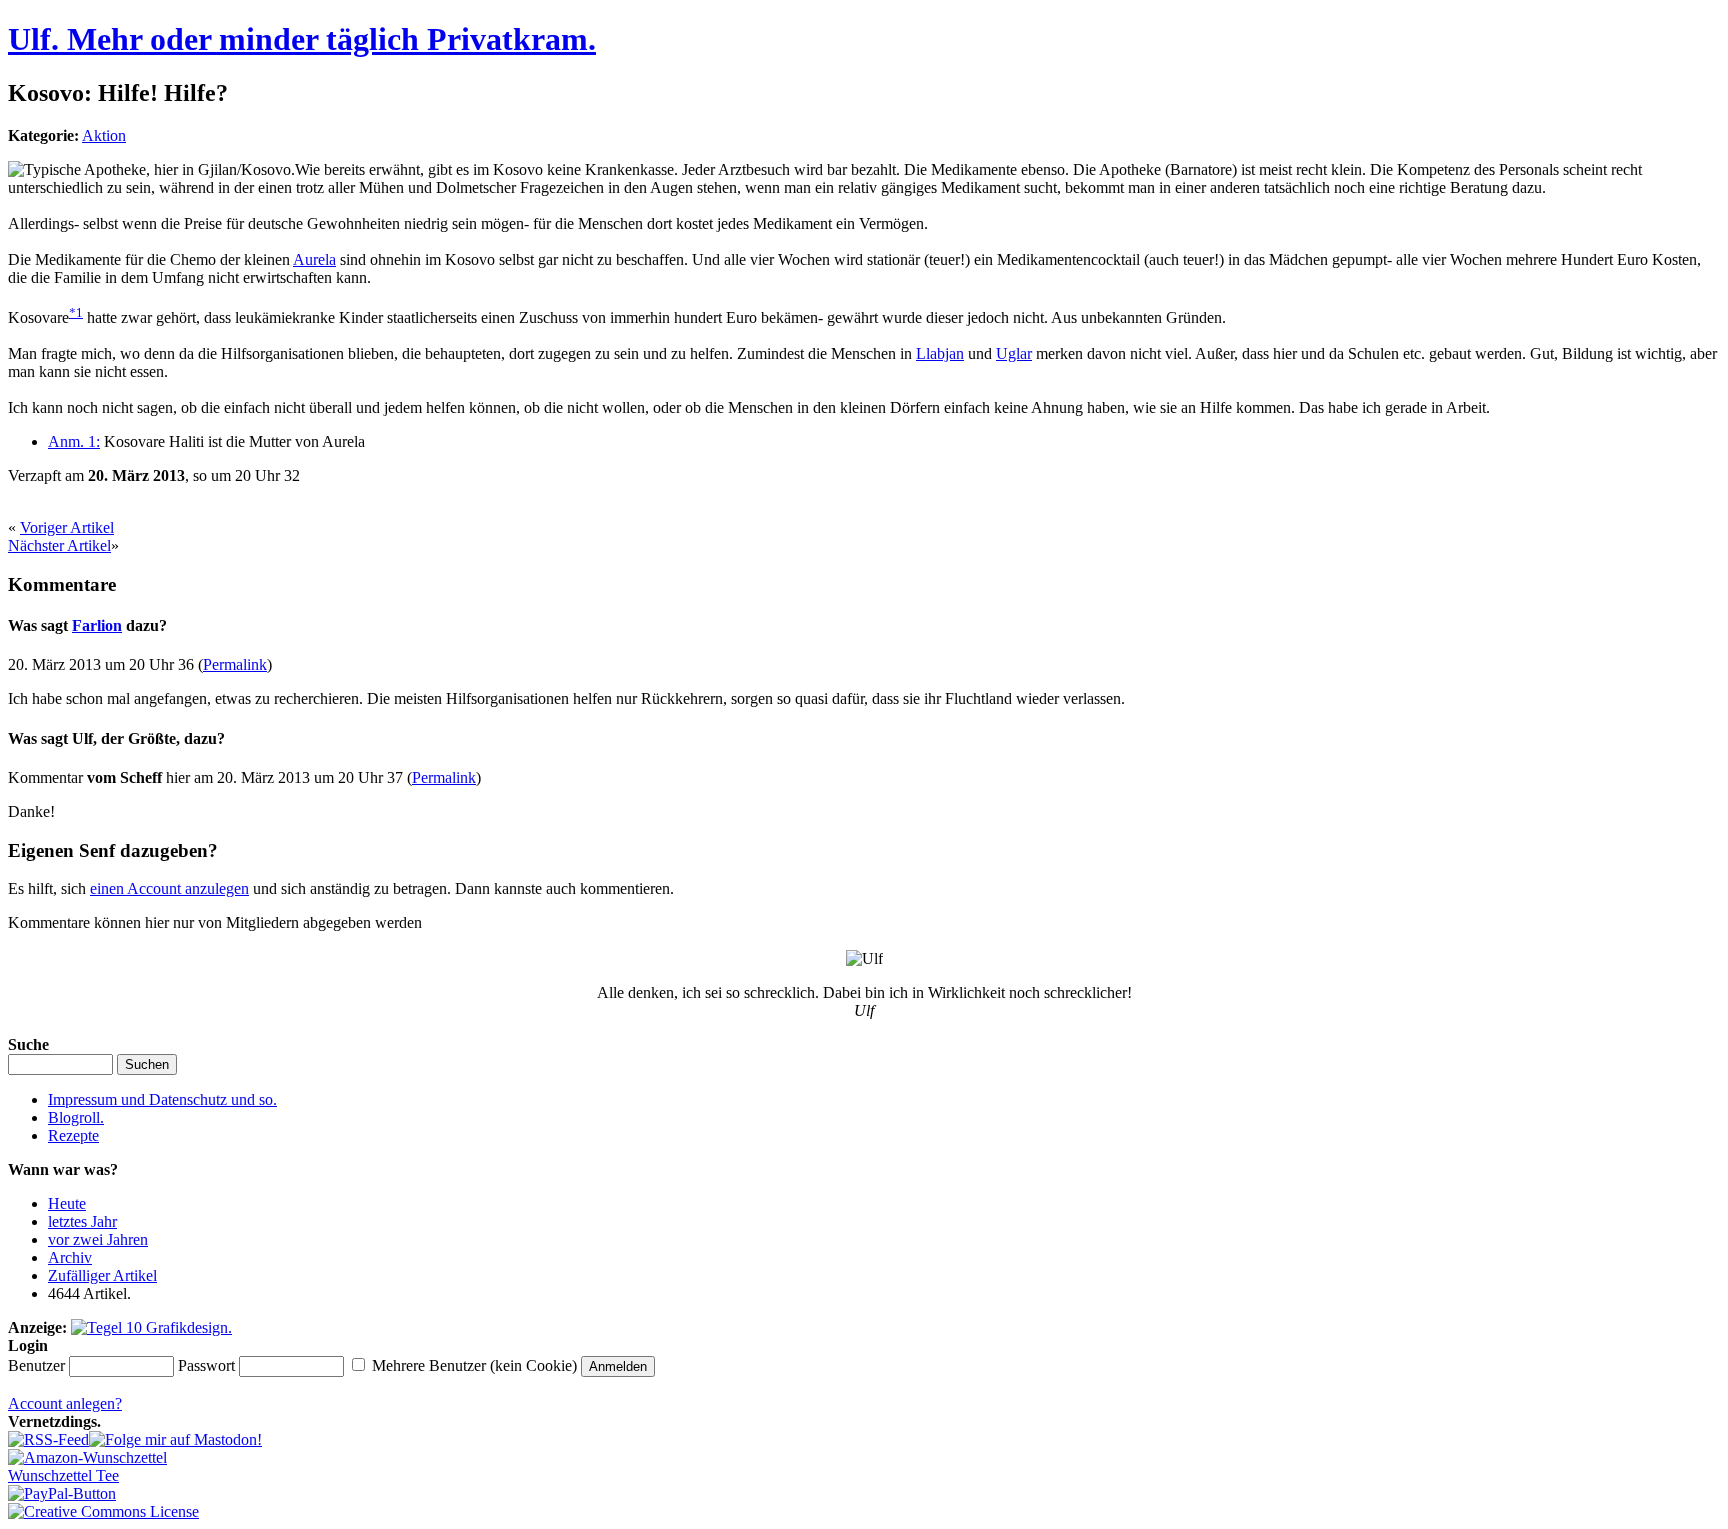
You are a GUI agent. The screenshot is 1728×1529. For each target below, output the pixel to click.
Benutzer (36, 1365)
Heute (67, 1203)
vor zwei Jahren (98, 1239)
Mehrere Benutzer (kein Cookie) (474, 1365)
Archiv (70, 1257)
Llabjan (940, 353)
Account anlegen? (65, 1403)
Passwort (206, 1365)
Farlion (97, 625)
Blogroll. (76, 1117)
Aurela (314, 259)
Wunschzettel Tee (63, 1475)
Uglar (1014, 353)
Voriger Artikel (67, 527)
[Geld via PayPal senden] (62, 1493)
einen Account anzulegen (169, 888)
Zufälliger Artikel (102, 1275)
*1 (76, 312)
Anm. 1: (74, 441)
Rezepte (73, 1135)
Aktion (104, 135)
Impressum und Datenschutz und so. (162, 1099)
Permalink (235, 664)
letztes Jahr (82, 1221)
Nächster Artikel (59, 545)
